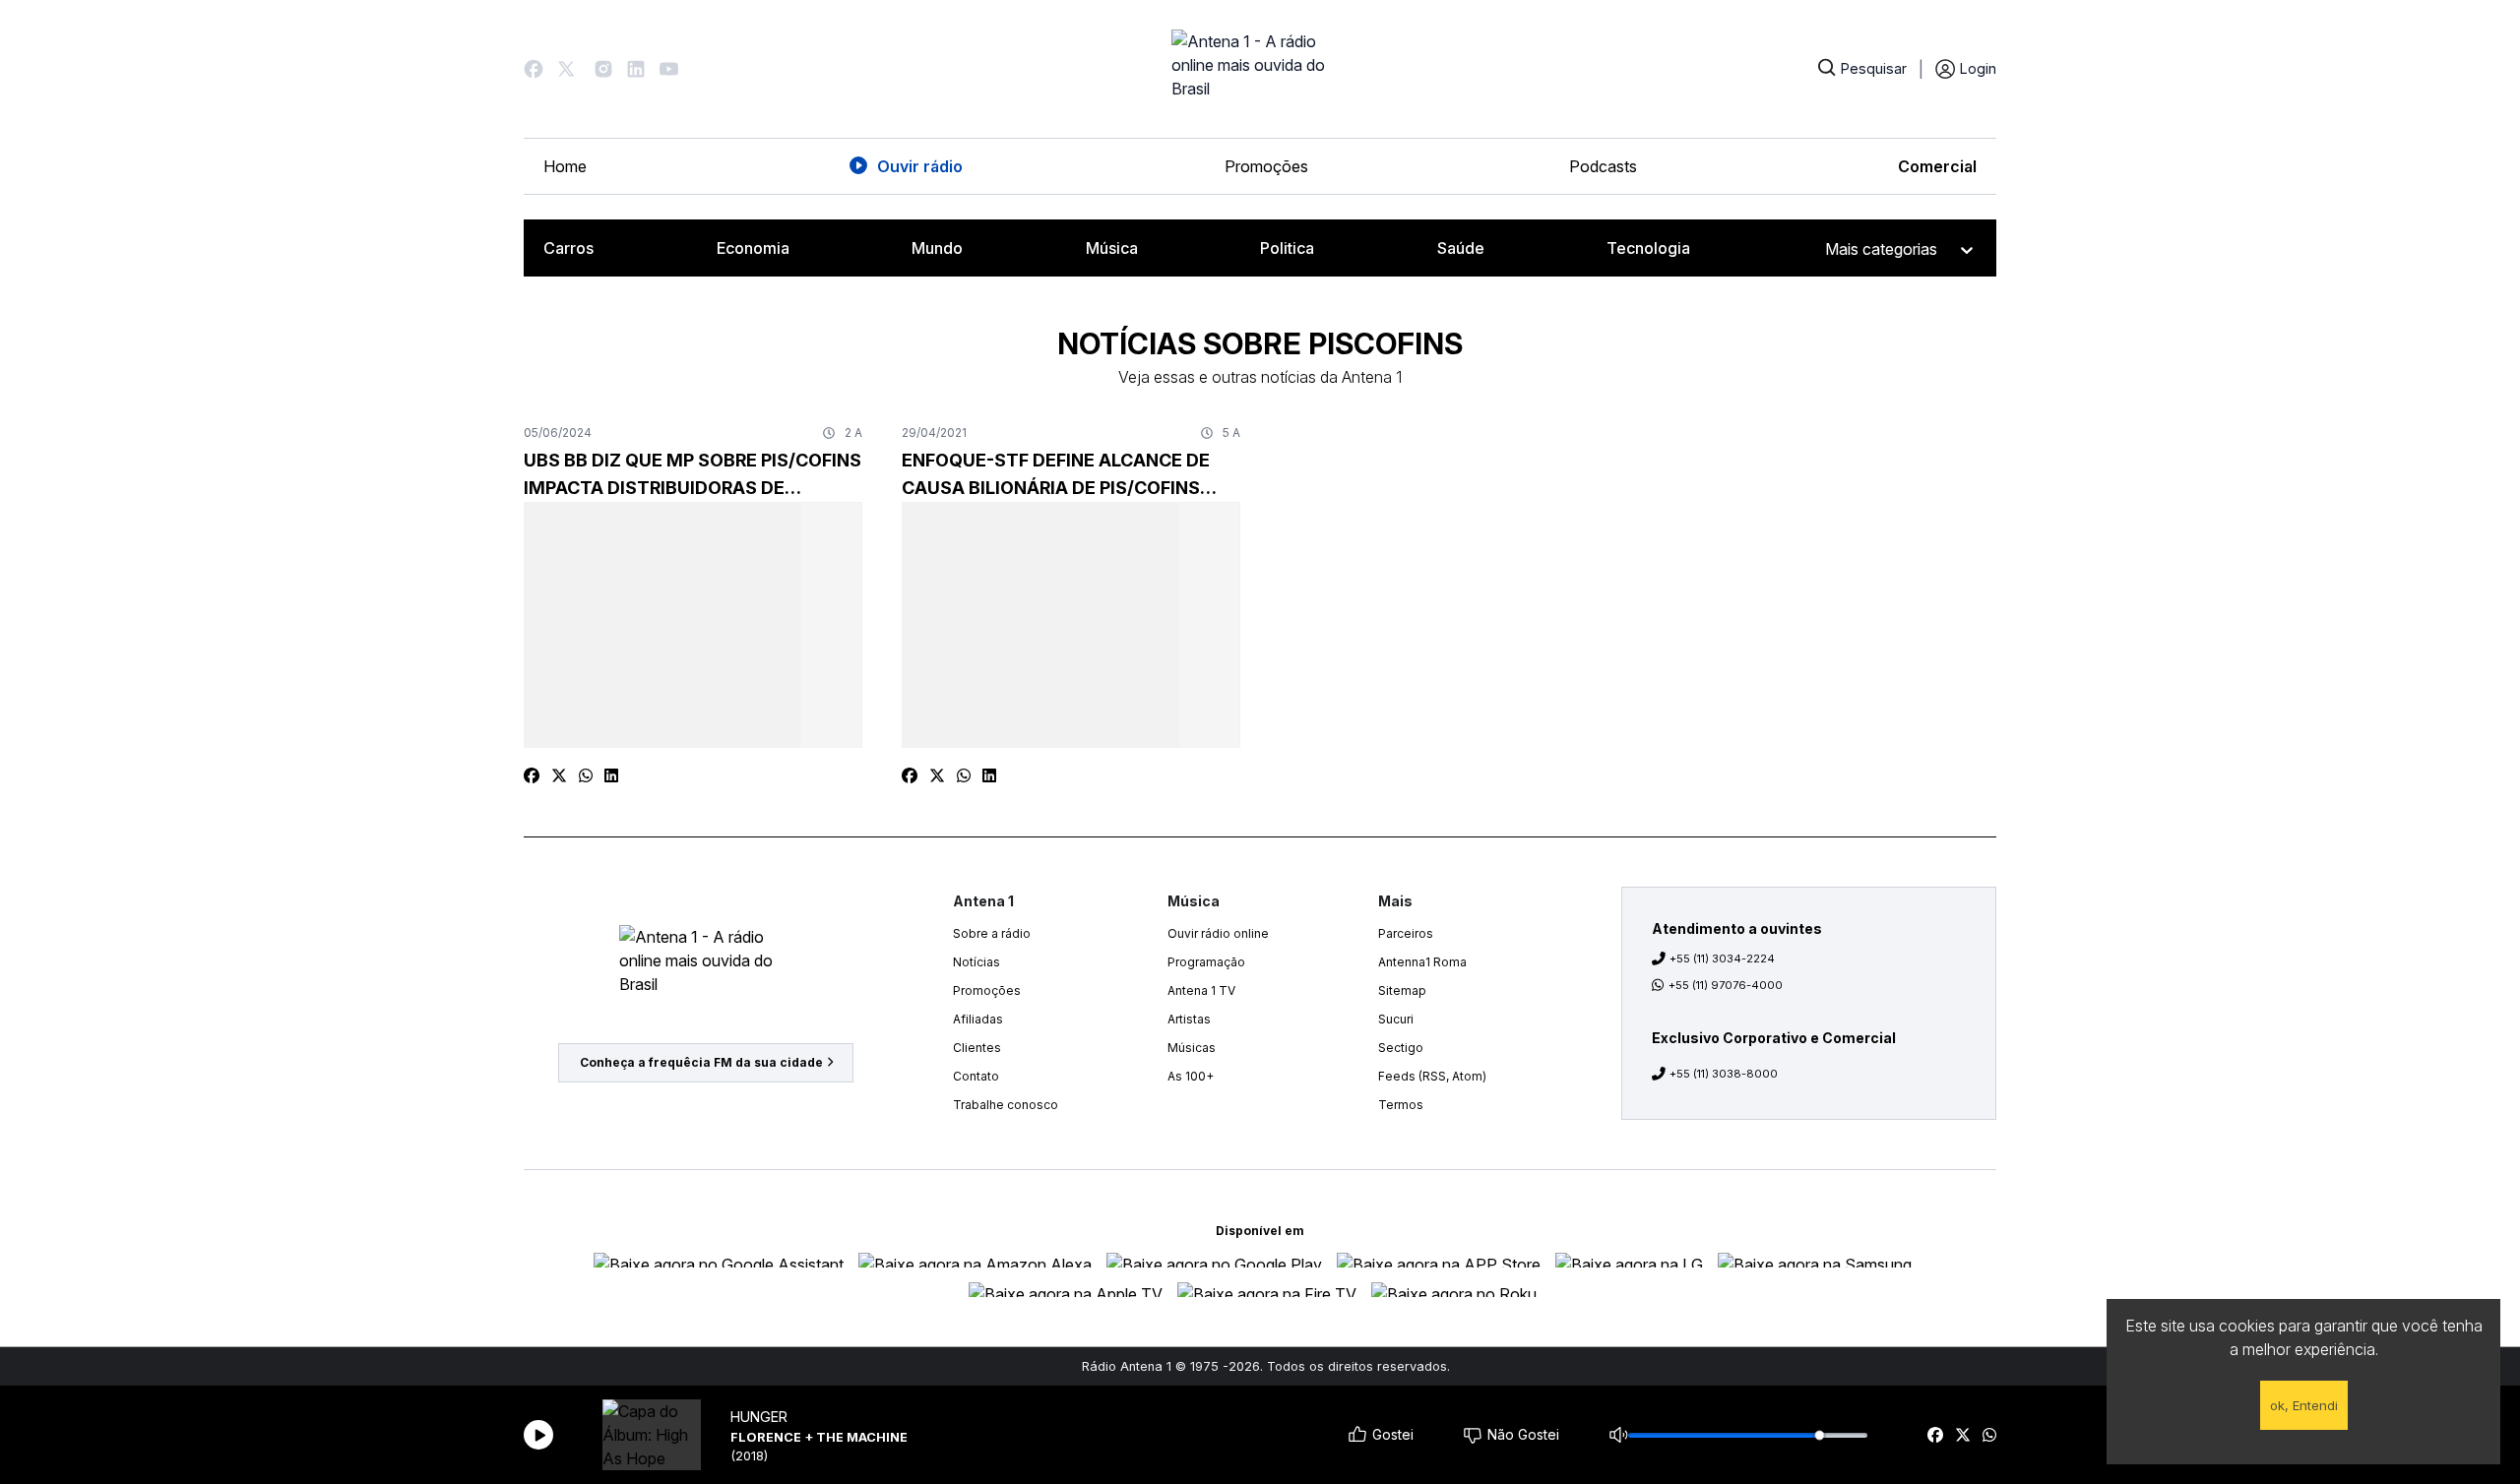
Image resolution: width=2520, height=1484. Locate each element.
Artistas (1189, 1019)
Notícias (976, 962)
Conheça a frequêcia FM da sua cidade (701, 1062)
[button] (534, 69)
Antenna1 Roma (1422, 962)
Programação (1206, 962)
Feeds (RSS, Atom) (1432, 1076)
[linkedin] (611, 775)
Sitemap (1402, 990)
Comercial (1937, 166)
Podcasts (1603, 166)
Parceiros (1406, 933)
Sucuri (1396, 1019)
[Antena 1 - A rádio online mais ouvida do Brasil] (1260, 69)
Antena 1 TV (1201, 990)
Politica (1287, 248)
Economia (753, 248)
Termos (1401, 1105)
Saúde (1461, 248)
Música (1112, 248)
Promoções (1266, 166)
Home (565, 166)
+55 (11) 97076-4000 (1726, 985)
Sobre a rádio (992, 933)
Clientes (977, 1048)
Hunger (759, 1417)
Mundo (937, 248)
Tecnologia (1648, 248)
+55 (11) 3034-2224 (1722, 958)
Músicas (1192, 1048)
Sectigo (1401, 1048)
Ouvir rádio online (1218, 933)
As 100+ (1191, 1076)
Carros (568, 248)
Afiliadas (978, 1019)
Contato (976, 1076)
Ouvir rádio (920, 166)
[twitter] (1963, 1435)
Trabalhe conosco (1006, 1105)
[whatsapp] (1989, 1435)
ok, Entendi (2304, 1405)
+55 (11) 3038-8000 (1724, 1074)
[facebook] (1935, 1435)
